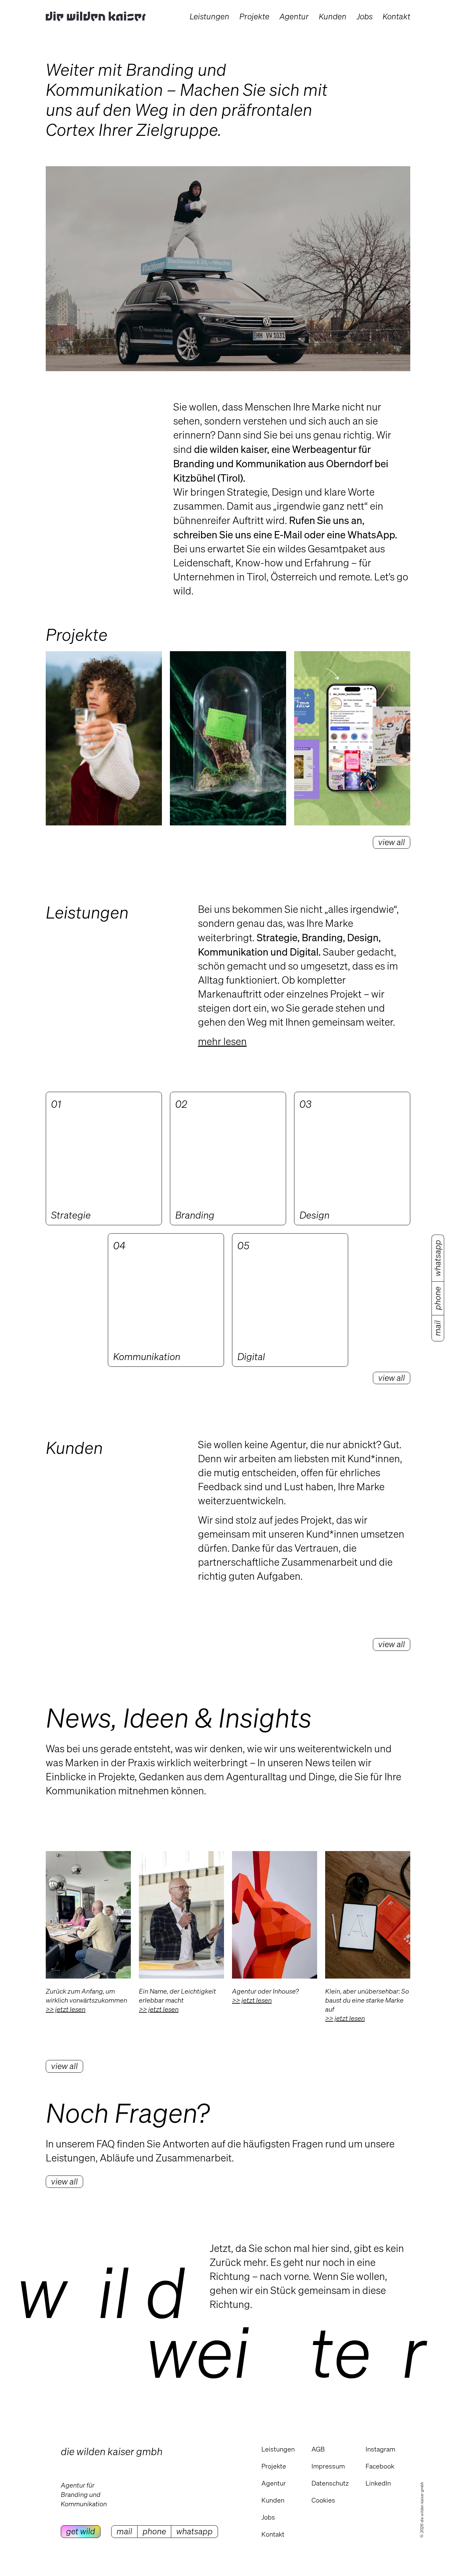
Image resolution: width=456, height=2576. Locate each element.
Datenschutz (330, 2483)
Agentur (274, 2483)
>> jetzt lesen (66, 2009)
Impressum (328, 2466)
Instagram (380, 2449)
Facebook (380, 2466)
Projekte (274, 2466)
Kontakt (273, 2534)
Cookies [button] (323, 2500)
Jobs (268, 2517)
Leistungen (278, 2449)
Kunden (273, 2500)
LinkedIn (378, 2483)
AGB (318, 2449)
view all (64, 2066)
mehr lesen (222, 1041)
